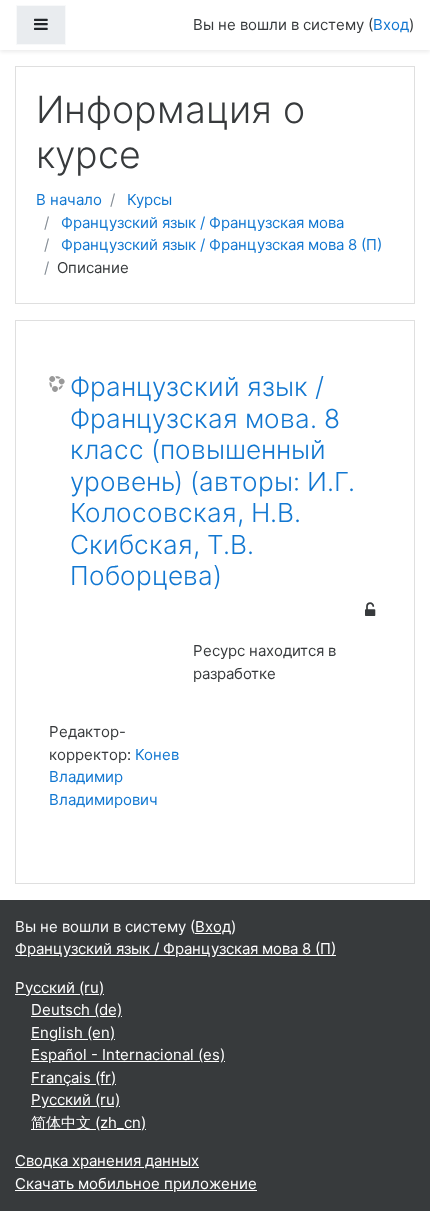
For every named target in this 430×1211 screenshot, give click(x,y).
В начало (69, 199)
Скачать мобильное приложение (136, 1183)
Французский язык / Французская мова (202, 222)
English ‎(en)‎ (73, 1032)
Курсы (149, 199)
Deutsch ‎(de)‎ (76, 1009)
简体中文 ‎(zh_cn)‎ (88, 1122)
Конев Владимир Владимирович (114, 777)
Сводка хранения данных (107, 1160)
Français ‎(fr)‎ (73, 1077)
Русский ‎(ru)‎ (59, 987)
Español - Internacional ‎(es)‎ (128, 1054)
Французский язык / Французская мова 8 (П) (221, 244)
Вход (391, 24)
